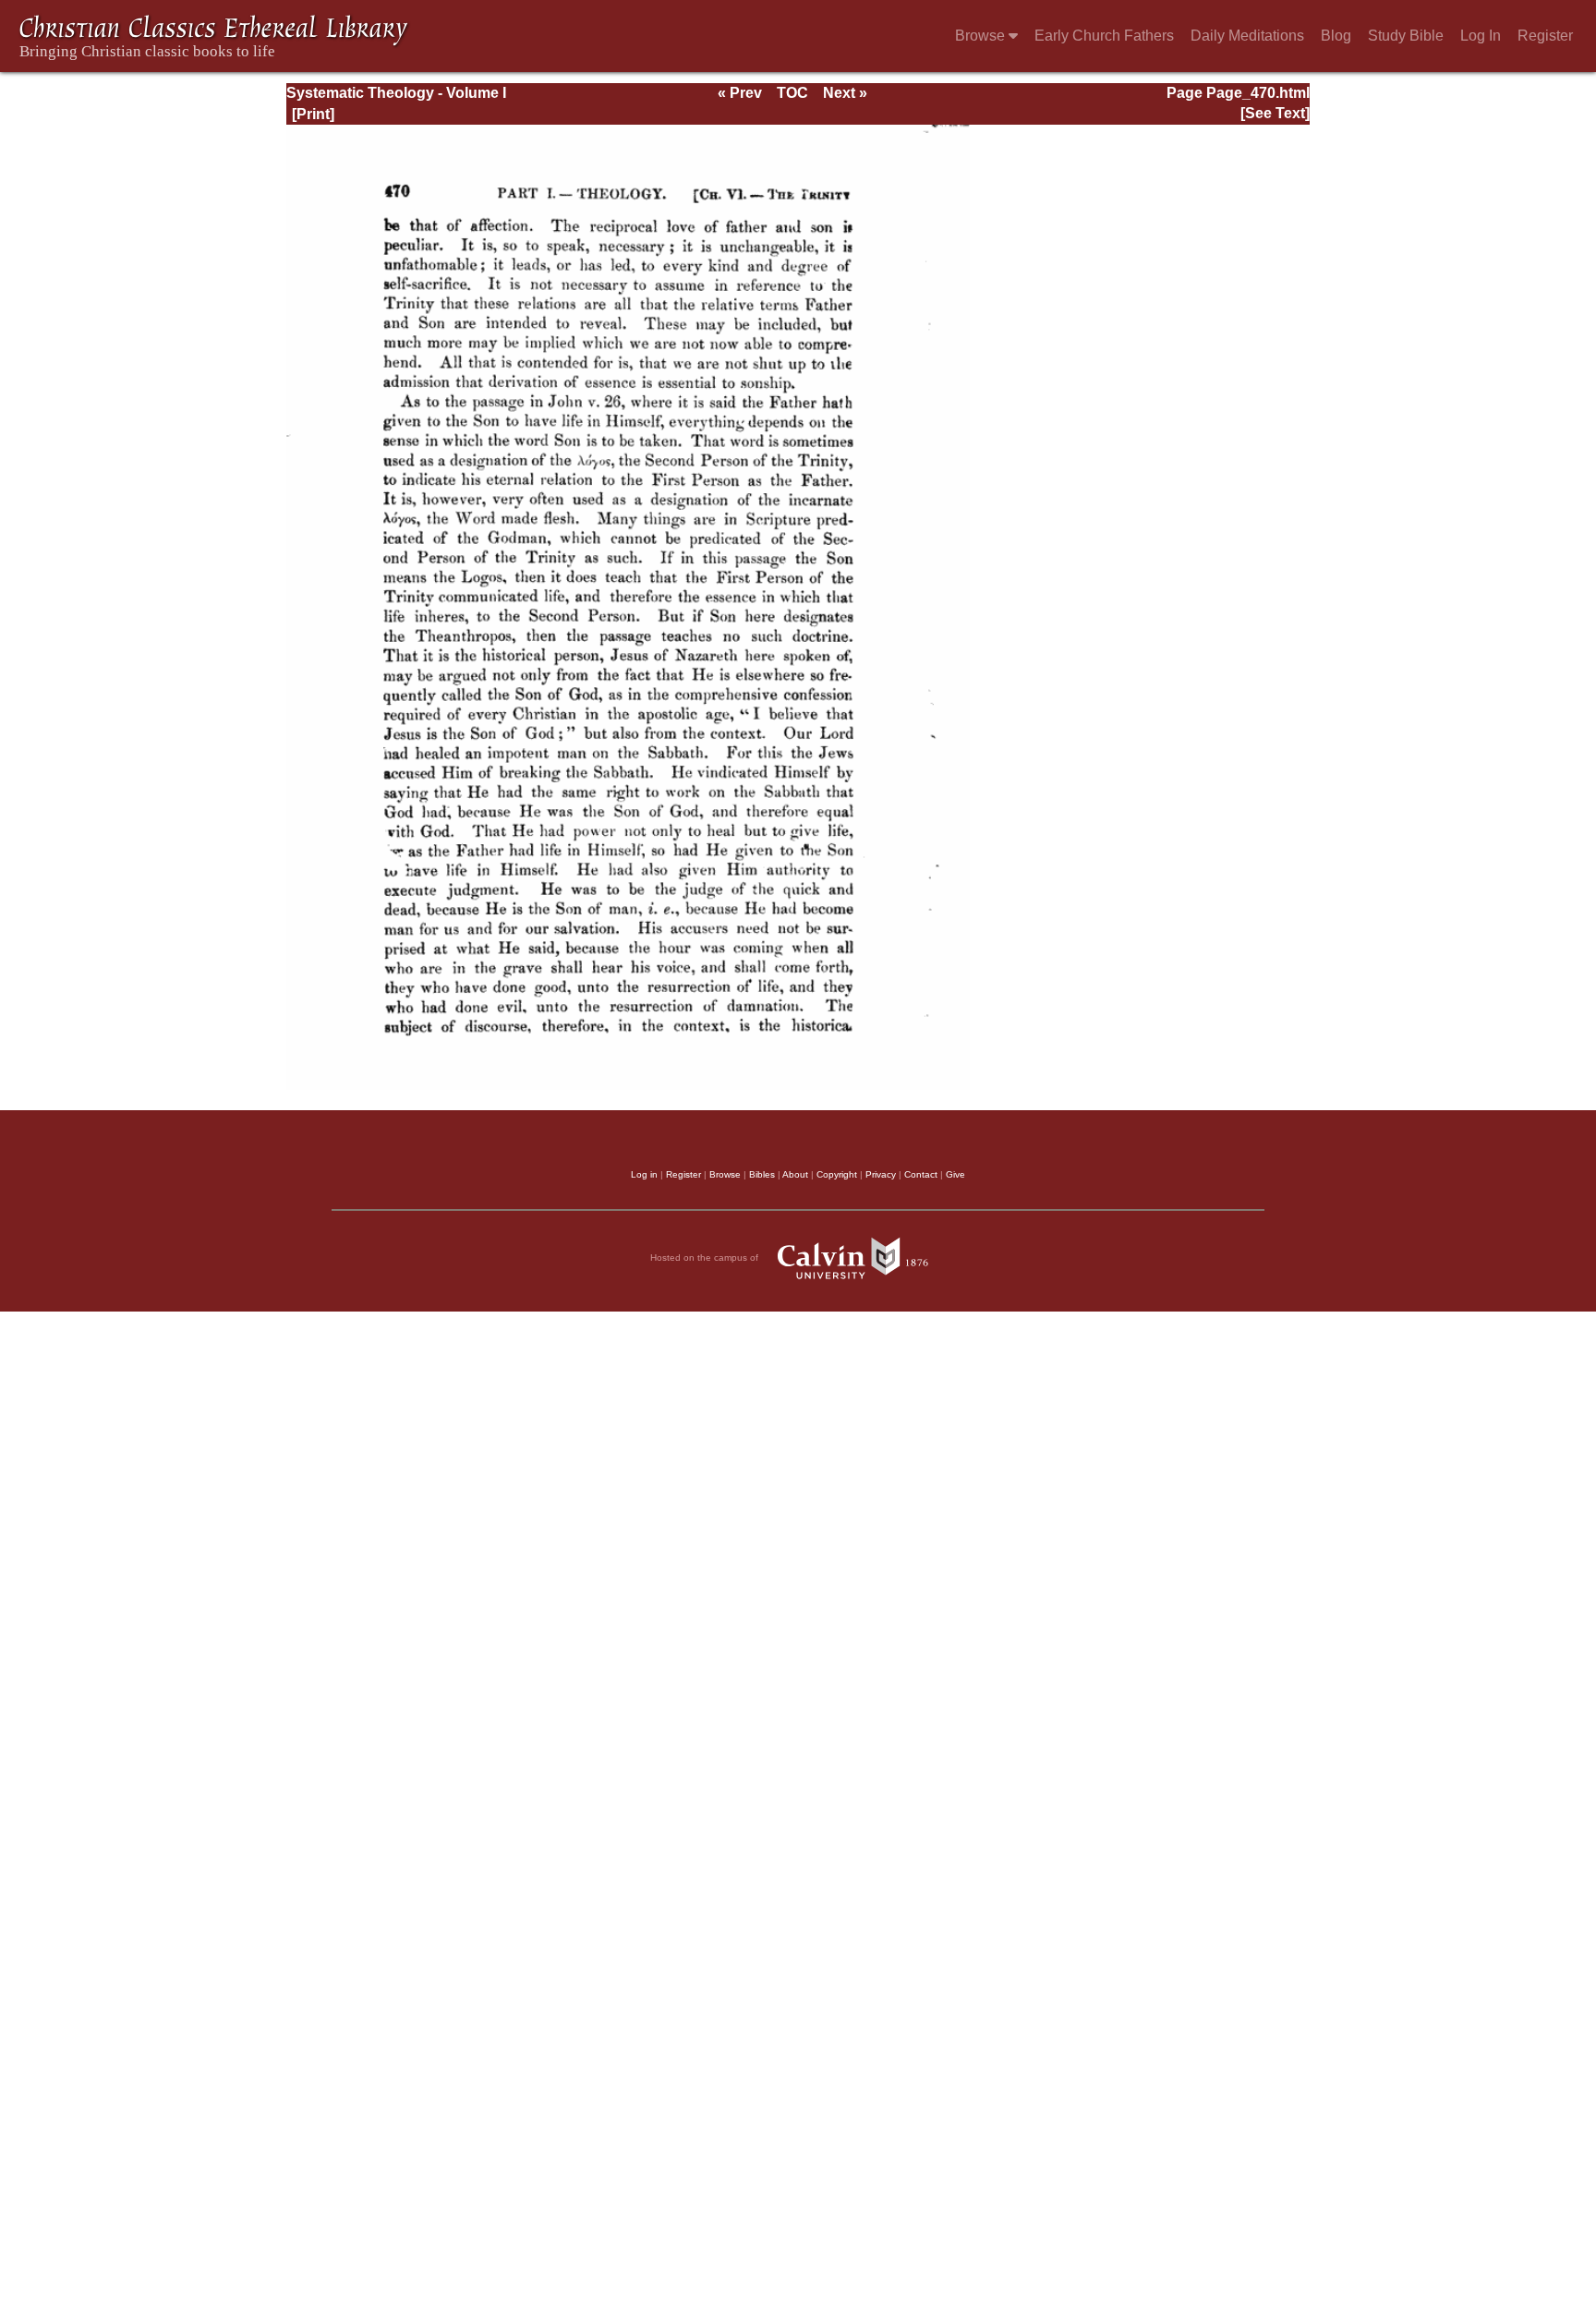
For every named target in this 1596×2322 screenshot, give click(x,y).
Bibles (762, 1174)
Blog (1336, 36)
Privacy (881, 1174)
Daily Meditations (1247, 36)
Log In (1481, 36)
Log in (644, 1174)
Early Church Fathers (1104, 36)
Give (955, 1174)
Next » (845, 93)
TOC (792, 93)
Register (1545, 36)
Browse (982, 36)
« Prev (740, 93)
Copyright (837, 1174)
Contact (921, 1174)
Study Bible (1406, 36)
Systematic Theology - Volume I (396, 93)
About (795, 1174)
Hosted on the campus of (706, 1258)
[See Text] (1275, 113)
